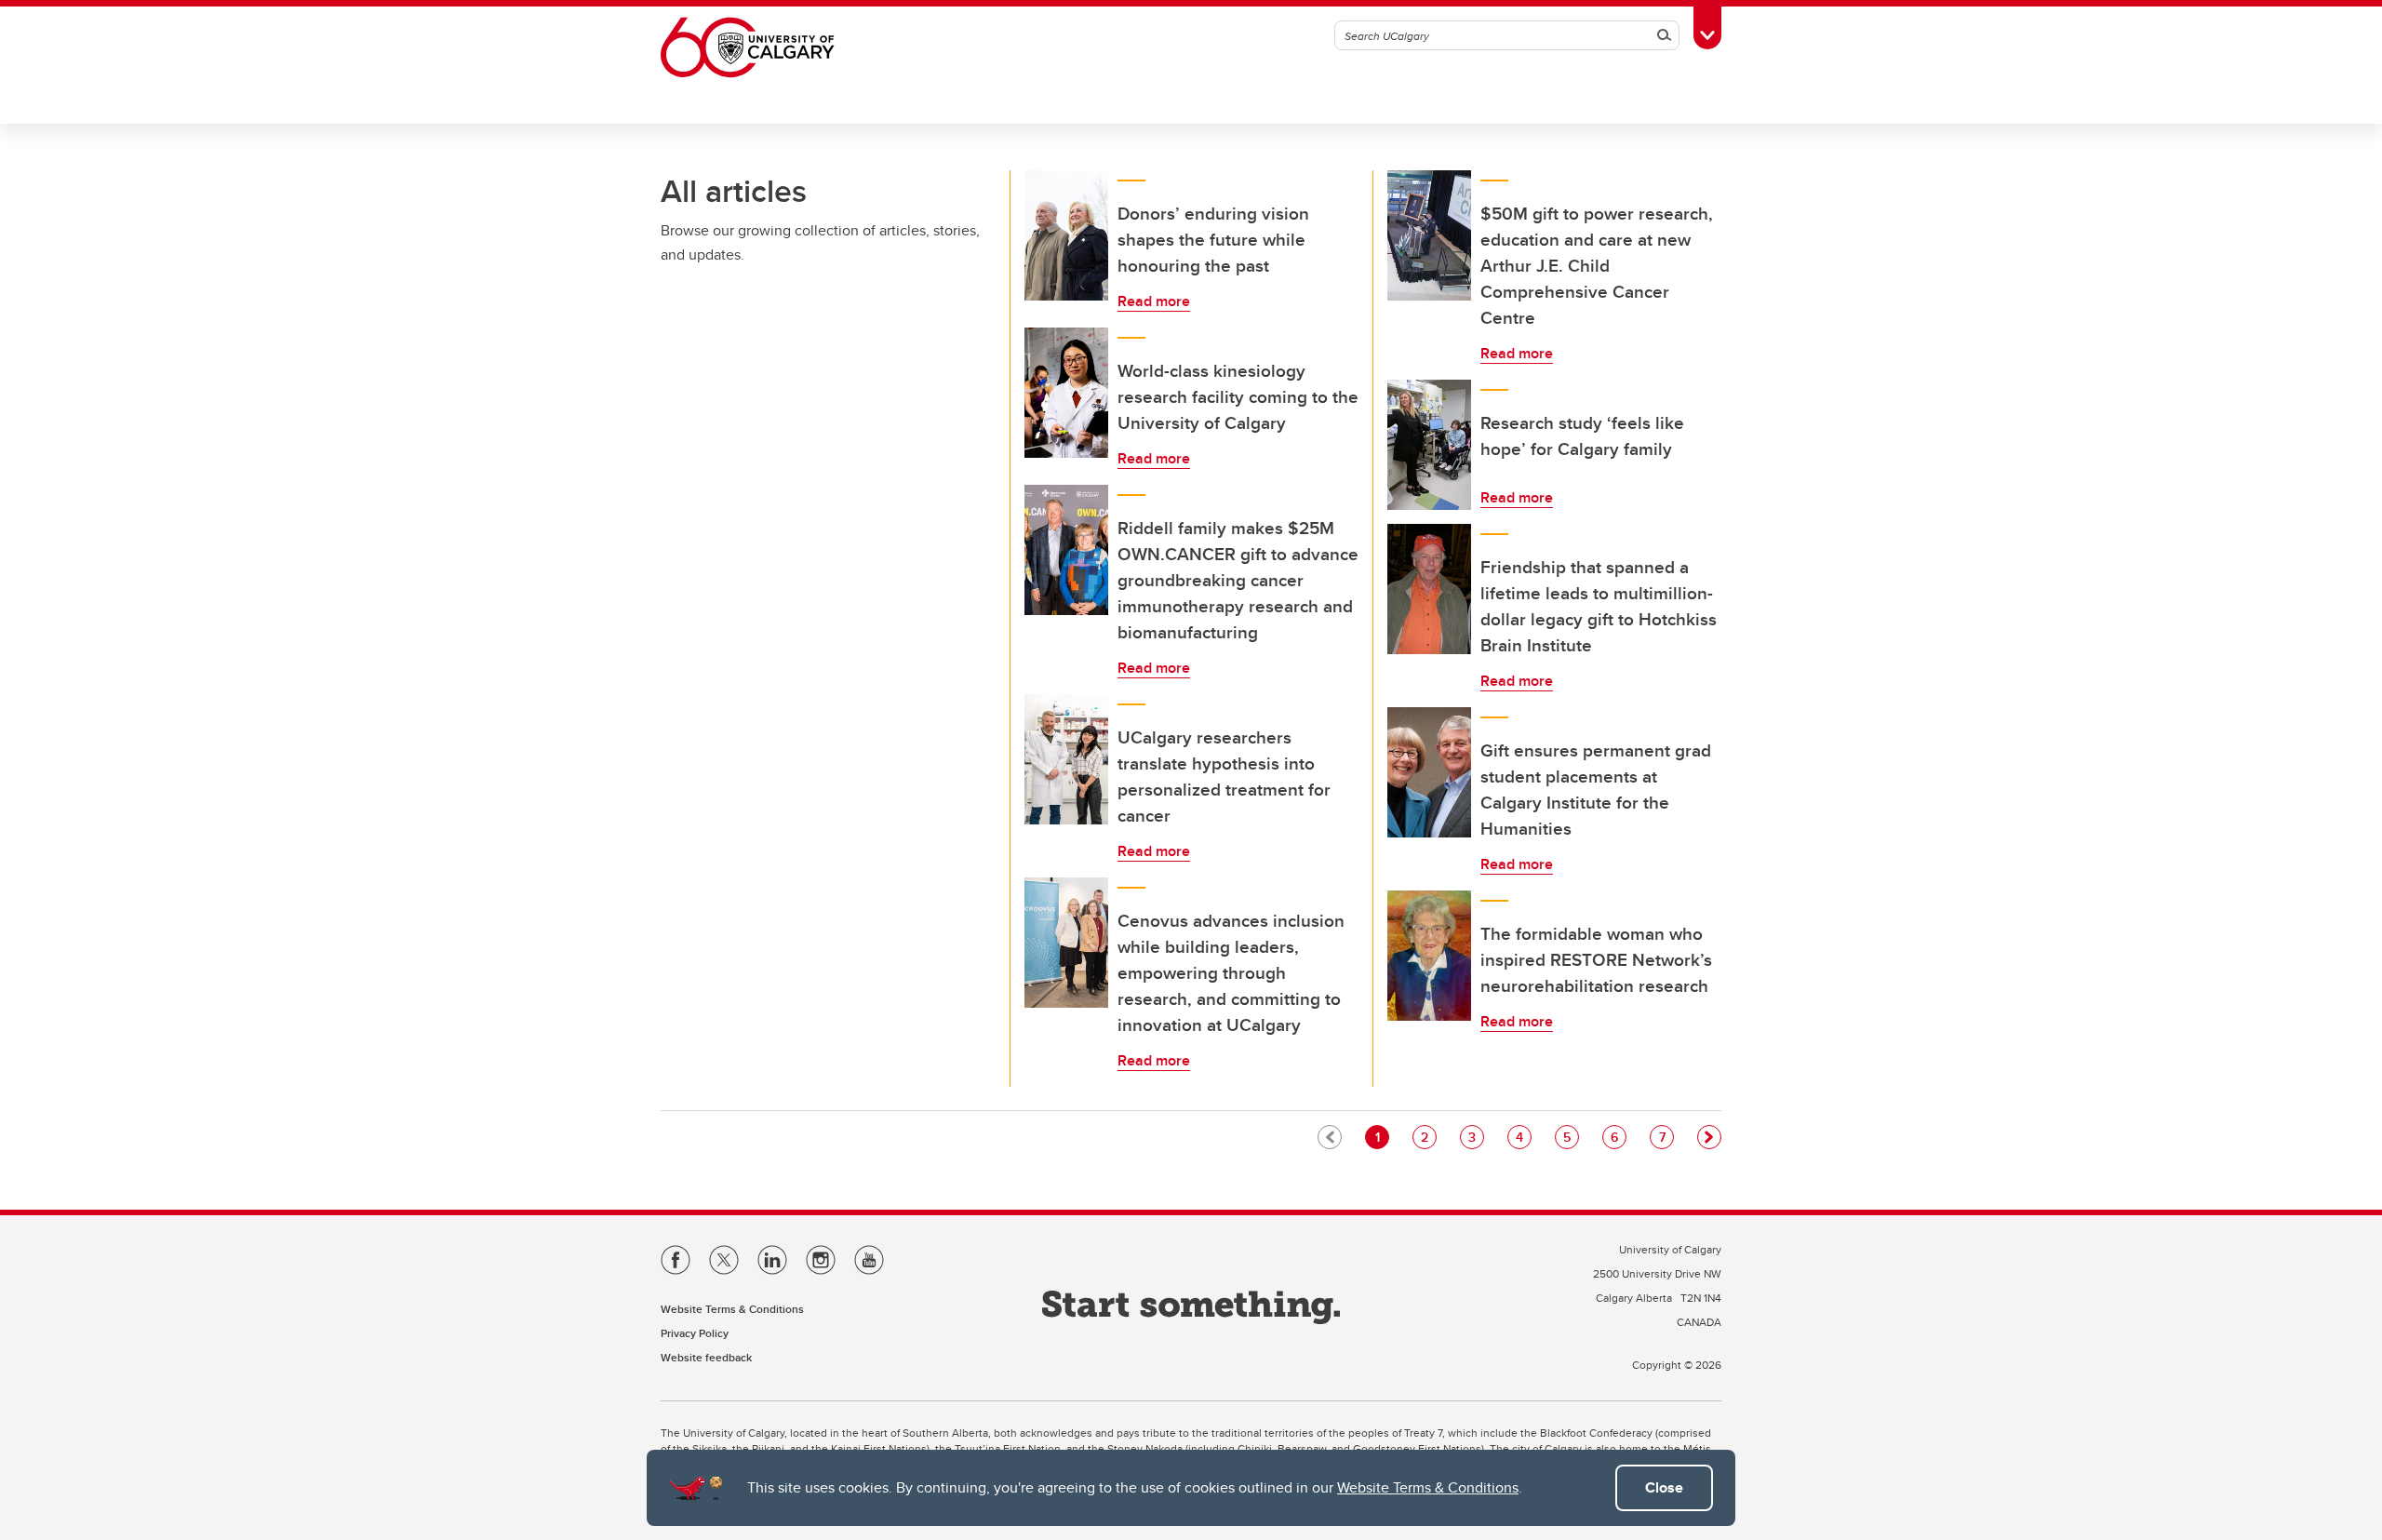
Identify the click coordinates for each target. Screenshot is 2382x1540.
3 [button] (1476, 1137)
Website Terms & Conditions (1428, 1487)
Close (1664, 1487)
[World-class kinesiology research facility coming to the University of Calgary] (1066, 393)
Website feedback (706, 1357)
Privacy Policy (695, 1333)
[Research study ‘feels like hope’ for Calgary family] (1429, 445)
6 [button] (1618, 1137)
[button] (1709, 1137)
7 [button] (1666, 1137)
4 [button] (1523, 1137)
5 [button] (1571, 1137)
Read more (1154, 301)
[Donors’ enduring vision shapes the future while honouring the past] (1066, 235)
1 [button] (1382, 1137)
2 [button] (1428, 1137)
